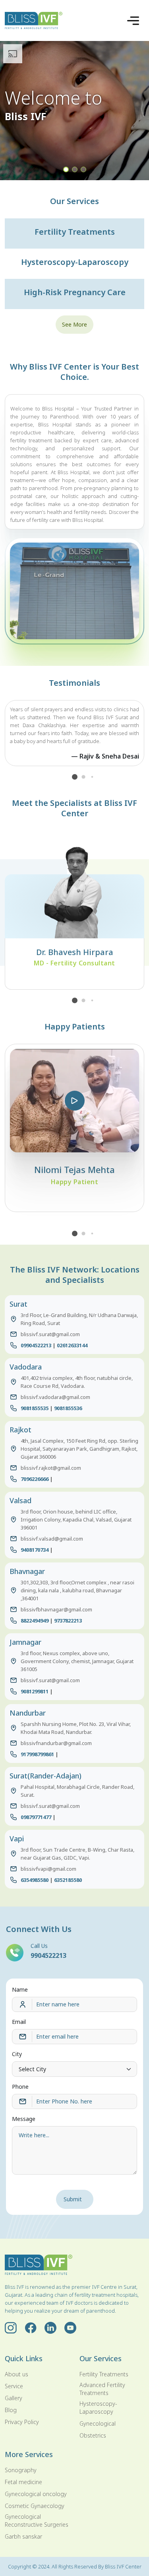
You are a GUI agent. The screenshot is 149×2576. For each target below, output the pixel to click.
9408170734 (35, 1550)
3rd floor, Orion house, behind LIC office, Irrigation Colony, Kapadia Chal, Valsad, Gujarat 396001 (76, 1520)
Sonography (21, 2470)
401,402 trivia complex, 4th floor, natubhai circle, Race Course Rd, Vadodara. (77, 1382)
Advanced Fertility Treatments (102, 2389)
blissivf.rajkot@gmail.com (51, 1468)
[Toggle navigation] (133, 21)
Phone (20, 2087)
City (17, 2054)
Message (24, 2119)
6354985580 (35, 1880)
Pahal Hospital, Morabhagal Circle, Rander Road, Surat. (77, 1791)
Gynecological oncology (36, 2494)
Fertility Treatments (104, 2374)
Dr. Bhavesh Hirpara (75, 952)
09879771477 (36, 1817)
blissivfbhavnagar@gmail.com (56, 1609)
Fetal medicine (23, 2482)
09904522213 (36, 1345)
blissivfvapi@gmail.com (48, 1869)
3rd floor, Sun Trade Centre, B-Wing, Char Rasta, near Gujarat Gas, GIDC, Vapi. (77, 1854)
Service (14, 2386)
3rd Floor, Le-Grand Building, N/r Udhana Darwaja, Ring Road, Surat (79, 1319)
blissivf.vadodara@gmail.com (55, 1397)
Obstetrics (93, 2435)
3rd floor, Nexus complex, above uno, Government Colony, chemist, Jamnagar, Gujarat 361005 (77, 1661)
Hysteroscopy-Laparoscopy (98, 2408)
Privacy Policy (22, 2422)
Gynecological (98, 2423)
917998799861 (37, 1754)
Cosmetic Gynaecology (35, 2506)
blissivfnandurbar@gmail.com (56, 1743)
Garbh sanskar (23, 2536)
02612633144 (72, 1345)
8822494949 (35, 1621)
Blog (11, 2410)
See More (74, 324)
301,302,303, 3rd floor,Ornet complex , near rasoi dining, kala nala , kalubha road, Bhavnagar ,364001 (77, 1590)
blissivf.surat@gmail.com (50, 1334)
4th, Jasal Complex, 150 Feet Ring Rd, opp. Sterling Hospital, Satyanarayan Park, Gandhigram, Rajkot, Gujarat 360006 (79, 1449)
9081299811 (35, 1691)
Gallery (14, 2398)
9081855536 (68, 1408)
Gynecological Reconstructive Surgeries (37, 2521)
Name (20, 1989)
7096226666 (35, 1479)
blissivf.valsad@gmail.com (52, 1539)
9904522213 (48, 1955)
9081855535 (35, 1408)
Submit (73, 2199)
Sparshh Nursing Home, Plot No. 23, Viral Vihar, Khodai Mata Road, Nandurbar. (76, 1728)
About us (16, 2374)
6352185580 (68, 1880)
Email (19, 2022)
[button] (66, 169)
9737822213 (68, 1621)
